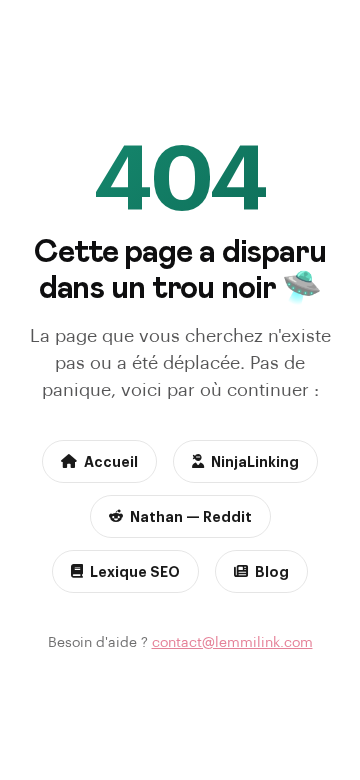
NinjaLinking (255, 461)
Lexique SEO (135, 571)
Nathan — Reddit (191, 516)
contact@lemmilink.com (232, 641)
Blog (272, 571)
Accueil (111, 461)
